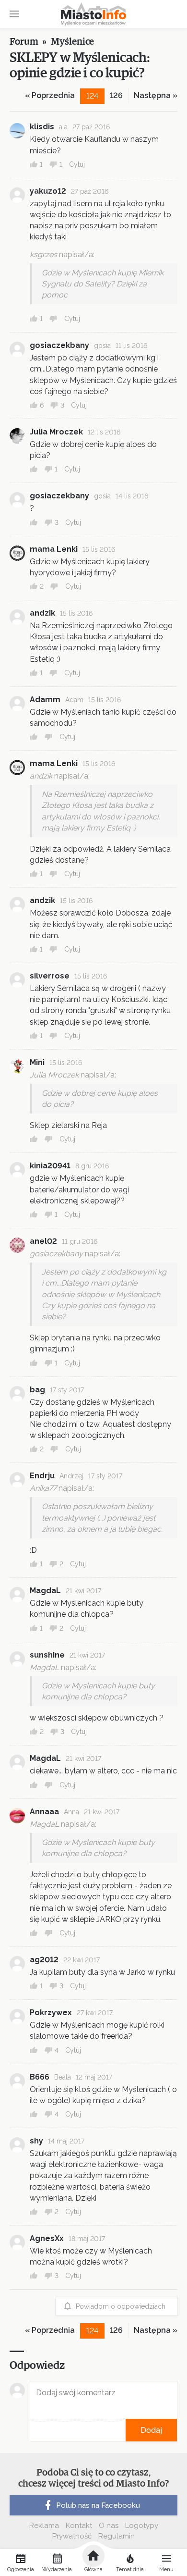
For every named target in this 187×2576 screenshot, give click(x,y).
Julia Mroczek (56, 432)
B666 (40, 2077)
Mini (37, 1062)
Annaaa (44, 1812)
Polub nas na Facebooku (98, 2505)
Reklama (44, 2526)
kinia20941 (50, 1166)
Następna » (156, 95)
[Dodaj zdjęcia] (33, 2430)
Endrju (42, 1476)
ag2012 (44, 1960)
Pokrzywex (51, 2012)
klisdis (42, 127)
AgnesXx (47, 2238)
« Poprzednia (50, 95)
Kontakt (79, 2526)
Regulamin (117, 2536)
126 (116, 95)
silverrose (50, 976)
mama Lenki (54, 549)
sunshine (47, 1655)
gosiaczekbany (59, 345)
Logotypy (142, 2526)
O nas (109, 2526)
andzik (42, 613)
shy (36, 2141)
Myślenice (72, 42)
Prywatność (72, 2536)
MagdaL (45, 1591)
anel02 (43, 1241)
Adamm (45, 700)
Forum (24, 42)
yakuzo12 (48, 191)
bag (37, 1390)
